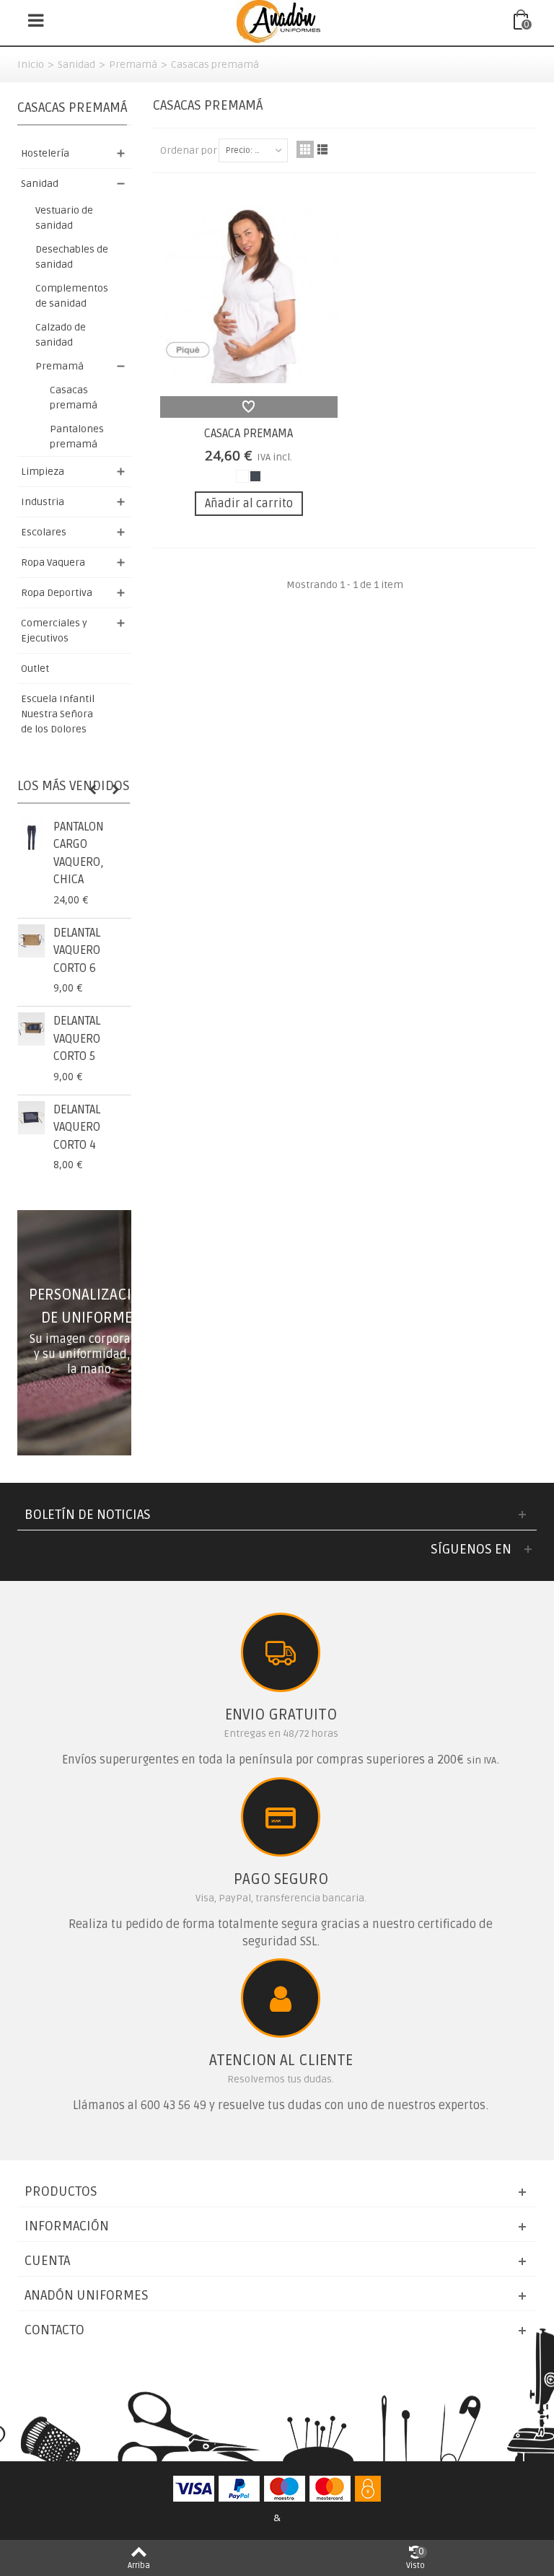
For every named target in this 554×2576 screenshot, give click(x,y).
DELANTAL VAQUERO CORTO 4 (77, 1127)
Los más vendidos (74, 786)
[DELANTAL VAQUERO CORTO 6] (32, 941)
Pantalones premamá (77, 437)
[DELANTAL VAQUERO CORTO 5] (32, 1029)
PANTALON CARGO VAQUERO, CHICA (79, 853)
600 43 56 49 (173, 2106)
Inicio (31, 65)
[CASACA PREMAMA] (249, 295)
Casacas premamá (74, 398)
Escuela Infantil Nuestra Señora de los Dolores (58, 714)
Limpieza (43, 472)
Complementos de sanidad (72, 296)
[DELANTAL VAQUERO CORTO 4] (32, 1118)
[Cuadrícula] (305, 149)
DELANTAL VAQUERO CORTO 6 (77, 951)
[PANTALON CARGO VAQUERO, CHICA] (32, 835)
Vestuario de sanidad (64, 218)
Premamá (133, 65)
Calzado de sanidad (61, 335)
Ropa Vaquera (53, 562)
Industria (43, 502)
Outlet (35, 669)
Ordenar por (189, 150)
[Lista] (322, 149)
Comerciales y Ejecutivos (54, 631)
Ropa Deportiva (57, 593)
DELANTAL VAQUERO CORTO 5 (77, 1039)
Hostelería (45, 153)
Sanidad (76, 65)
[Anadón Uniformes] (278, 21)
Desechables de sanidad (72, 257)
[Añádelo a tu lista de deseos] (249, 407)
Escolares (44, 532)
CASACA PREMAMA (249, 434)
